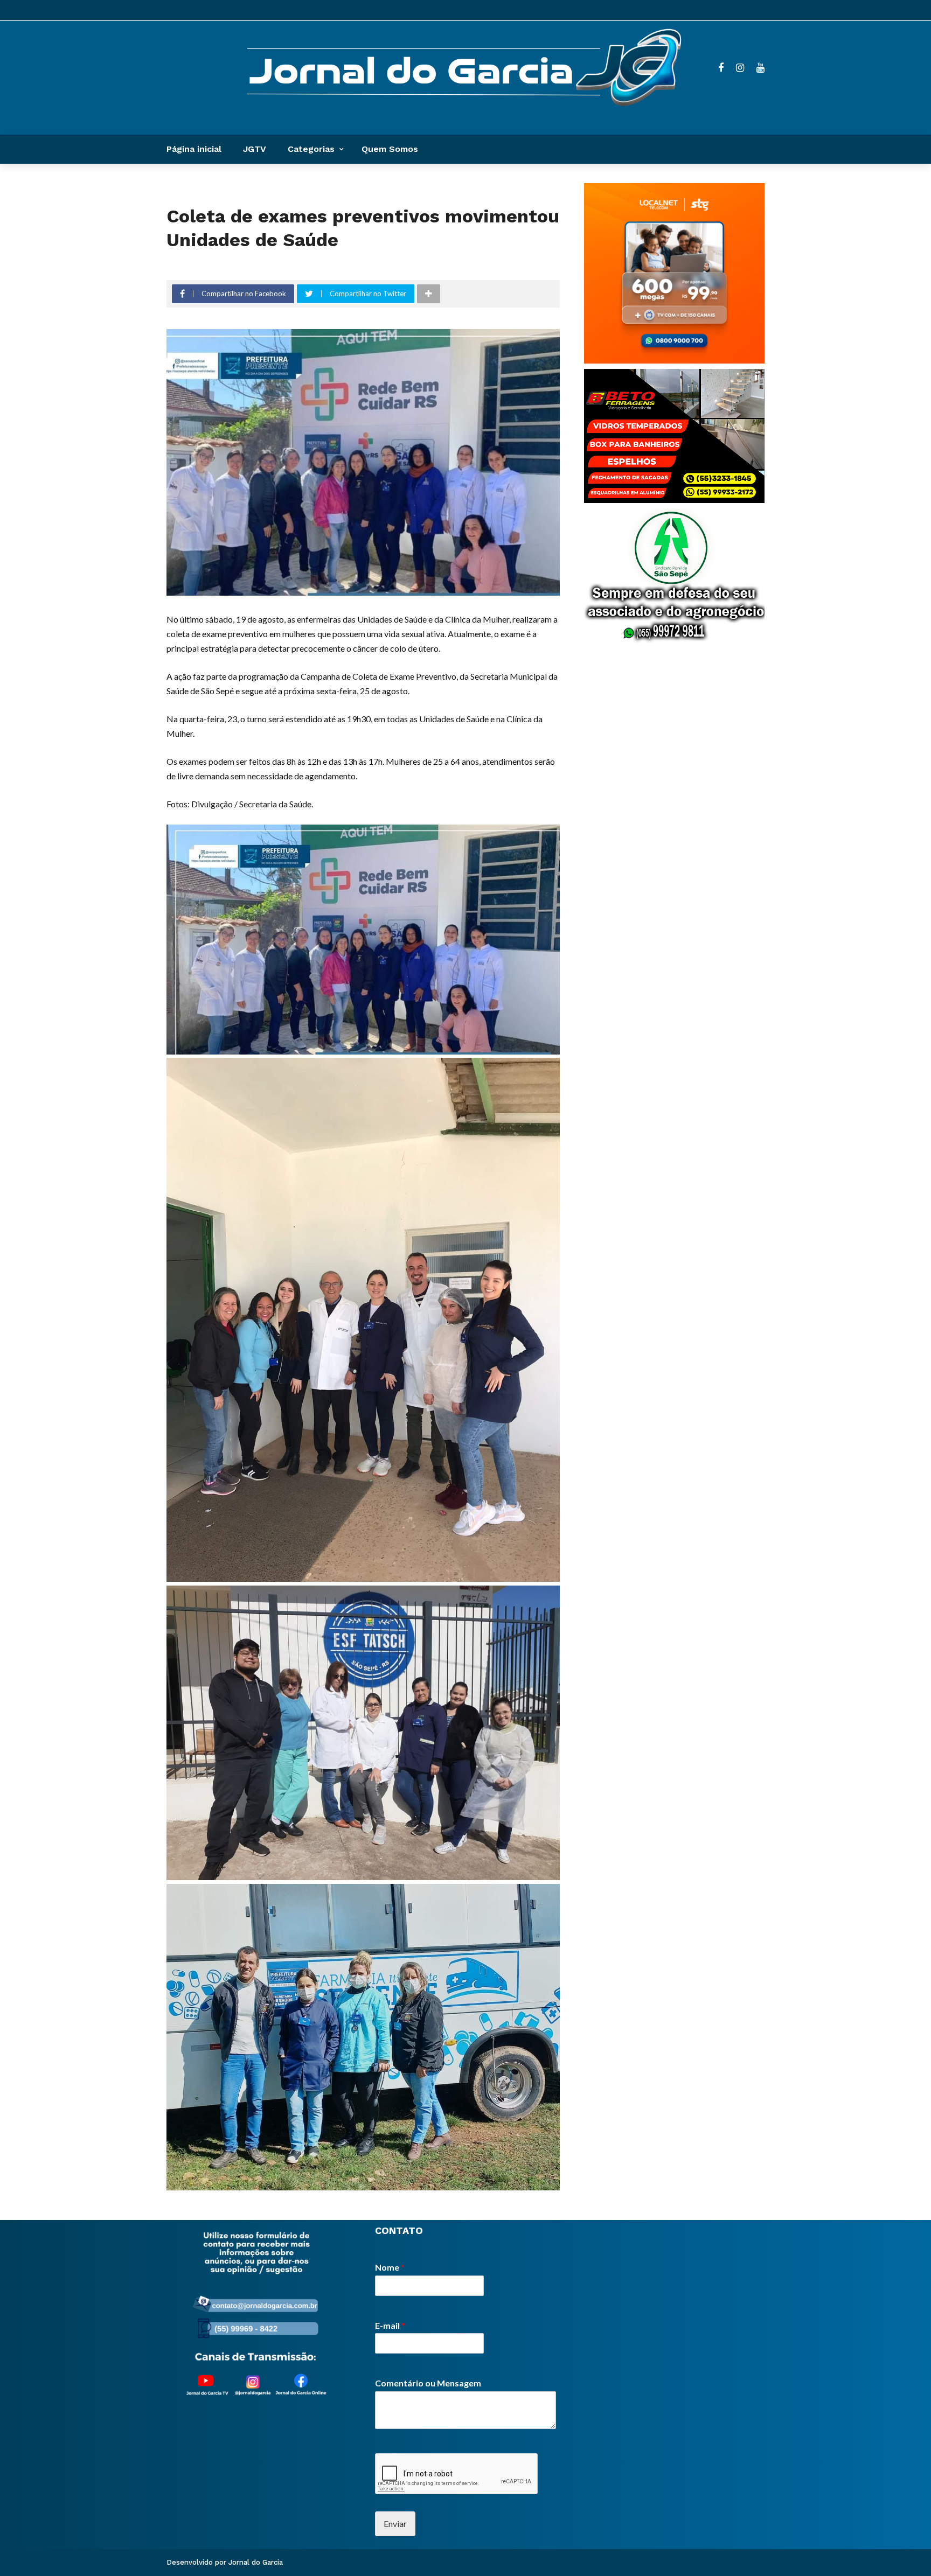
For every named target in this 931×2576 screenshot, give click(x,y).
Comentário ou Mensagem (428, 2383)
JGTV (255, 149)
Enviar (395, 2523)
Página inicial (194, 149)
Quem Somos (390, 149)
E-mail (390, 2325)
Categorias (311, 149)
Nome (390, 2267)
